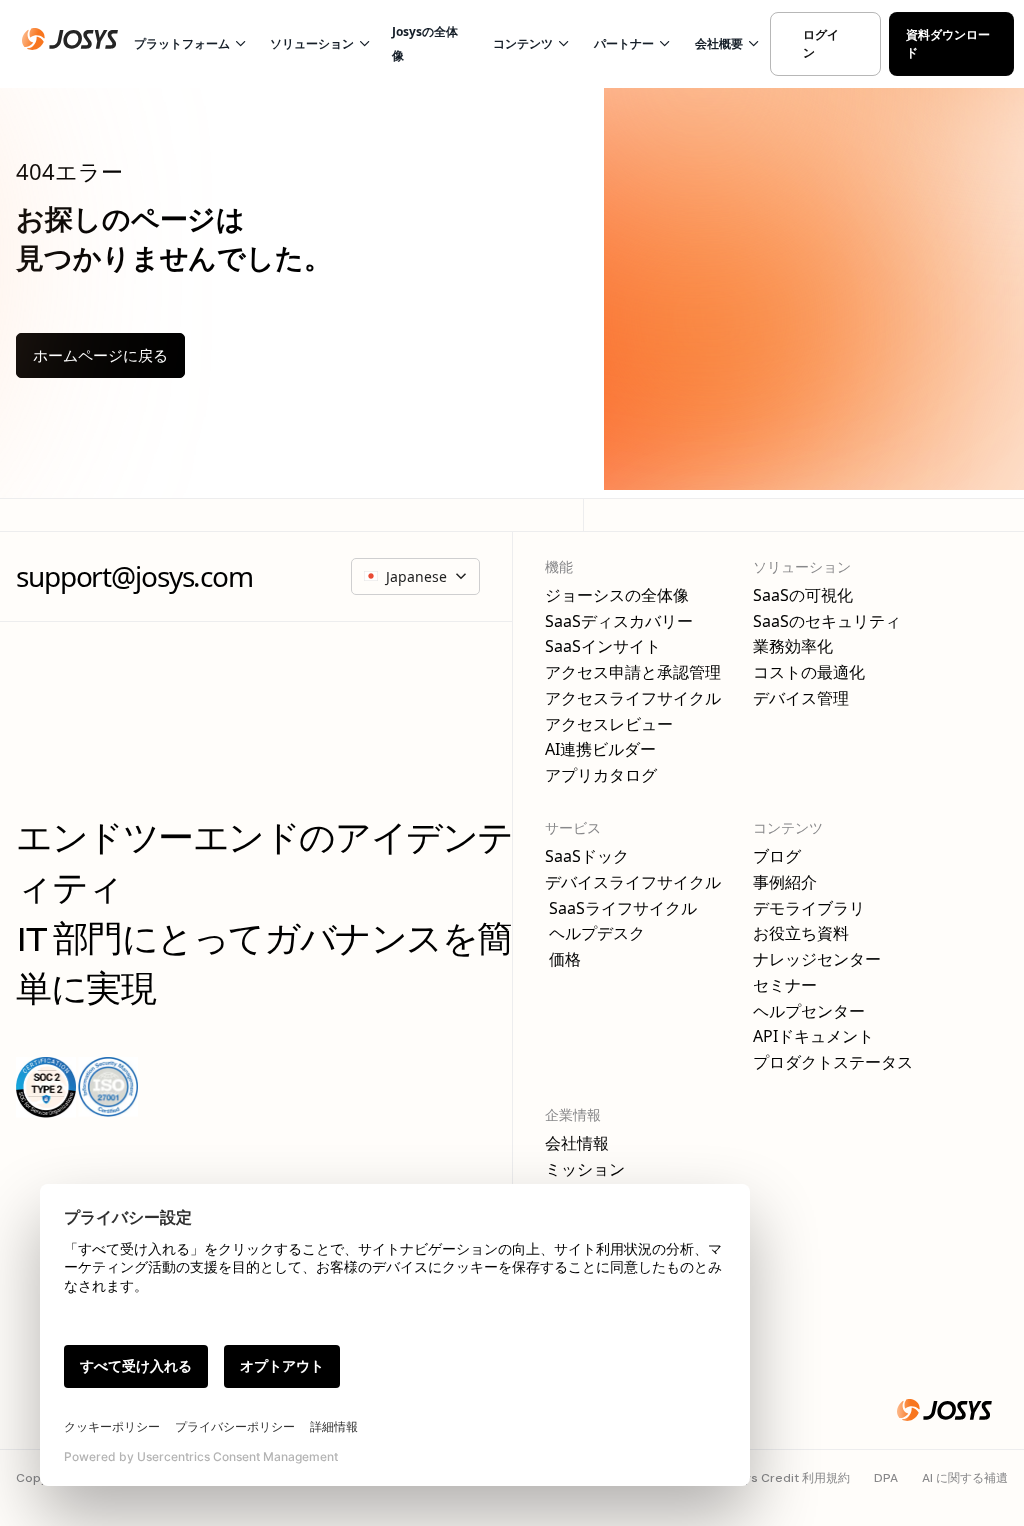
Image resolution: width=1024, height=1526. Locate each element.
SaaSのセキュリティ (827, 621)
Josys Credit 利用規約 (786, 1478)
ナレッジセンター (817, 959)
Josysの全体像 (425, 43)
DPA (886, 1478)
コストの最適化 (809, 672)
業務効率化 (793, 646)
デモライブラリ (809, 908)
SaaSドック (587, 856)
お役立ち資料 (801, 933)
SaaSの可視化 (803, 595)
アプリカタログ (601, 775)
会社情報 (577, 1143)
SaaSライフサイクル (621, 908)
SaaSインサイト (603, 646)
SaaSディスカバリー (619, 621)
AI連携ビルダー (600, 749)
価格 (563, 959)
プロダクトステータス (833, 1062)
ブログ (777, 856)
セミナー (785, 985)
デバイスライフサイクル (633, 882)
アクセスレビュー (609, 724)
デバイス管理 (801, 698)
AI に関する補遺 (965, 1478)
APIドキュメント (813, 1036)
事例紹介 (785, 882)
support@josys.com (134, 576)
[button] (187, 44)
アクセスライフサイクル (633, 698)
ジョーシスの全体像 (617, 595)
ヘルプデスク (595, 933)
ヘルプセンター (809, 1011)
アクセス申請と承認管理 (633, 672)
